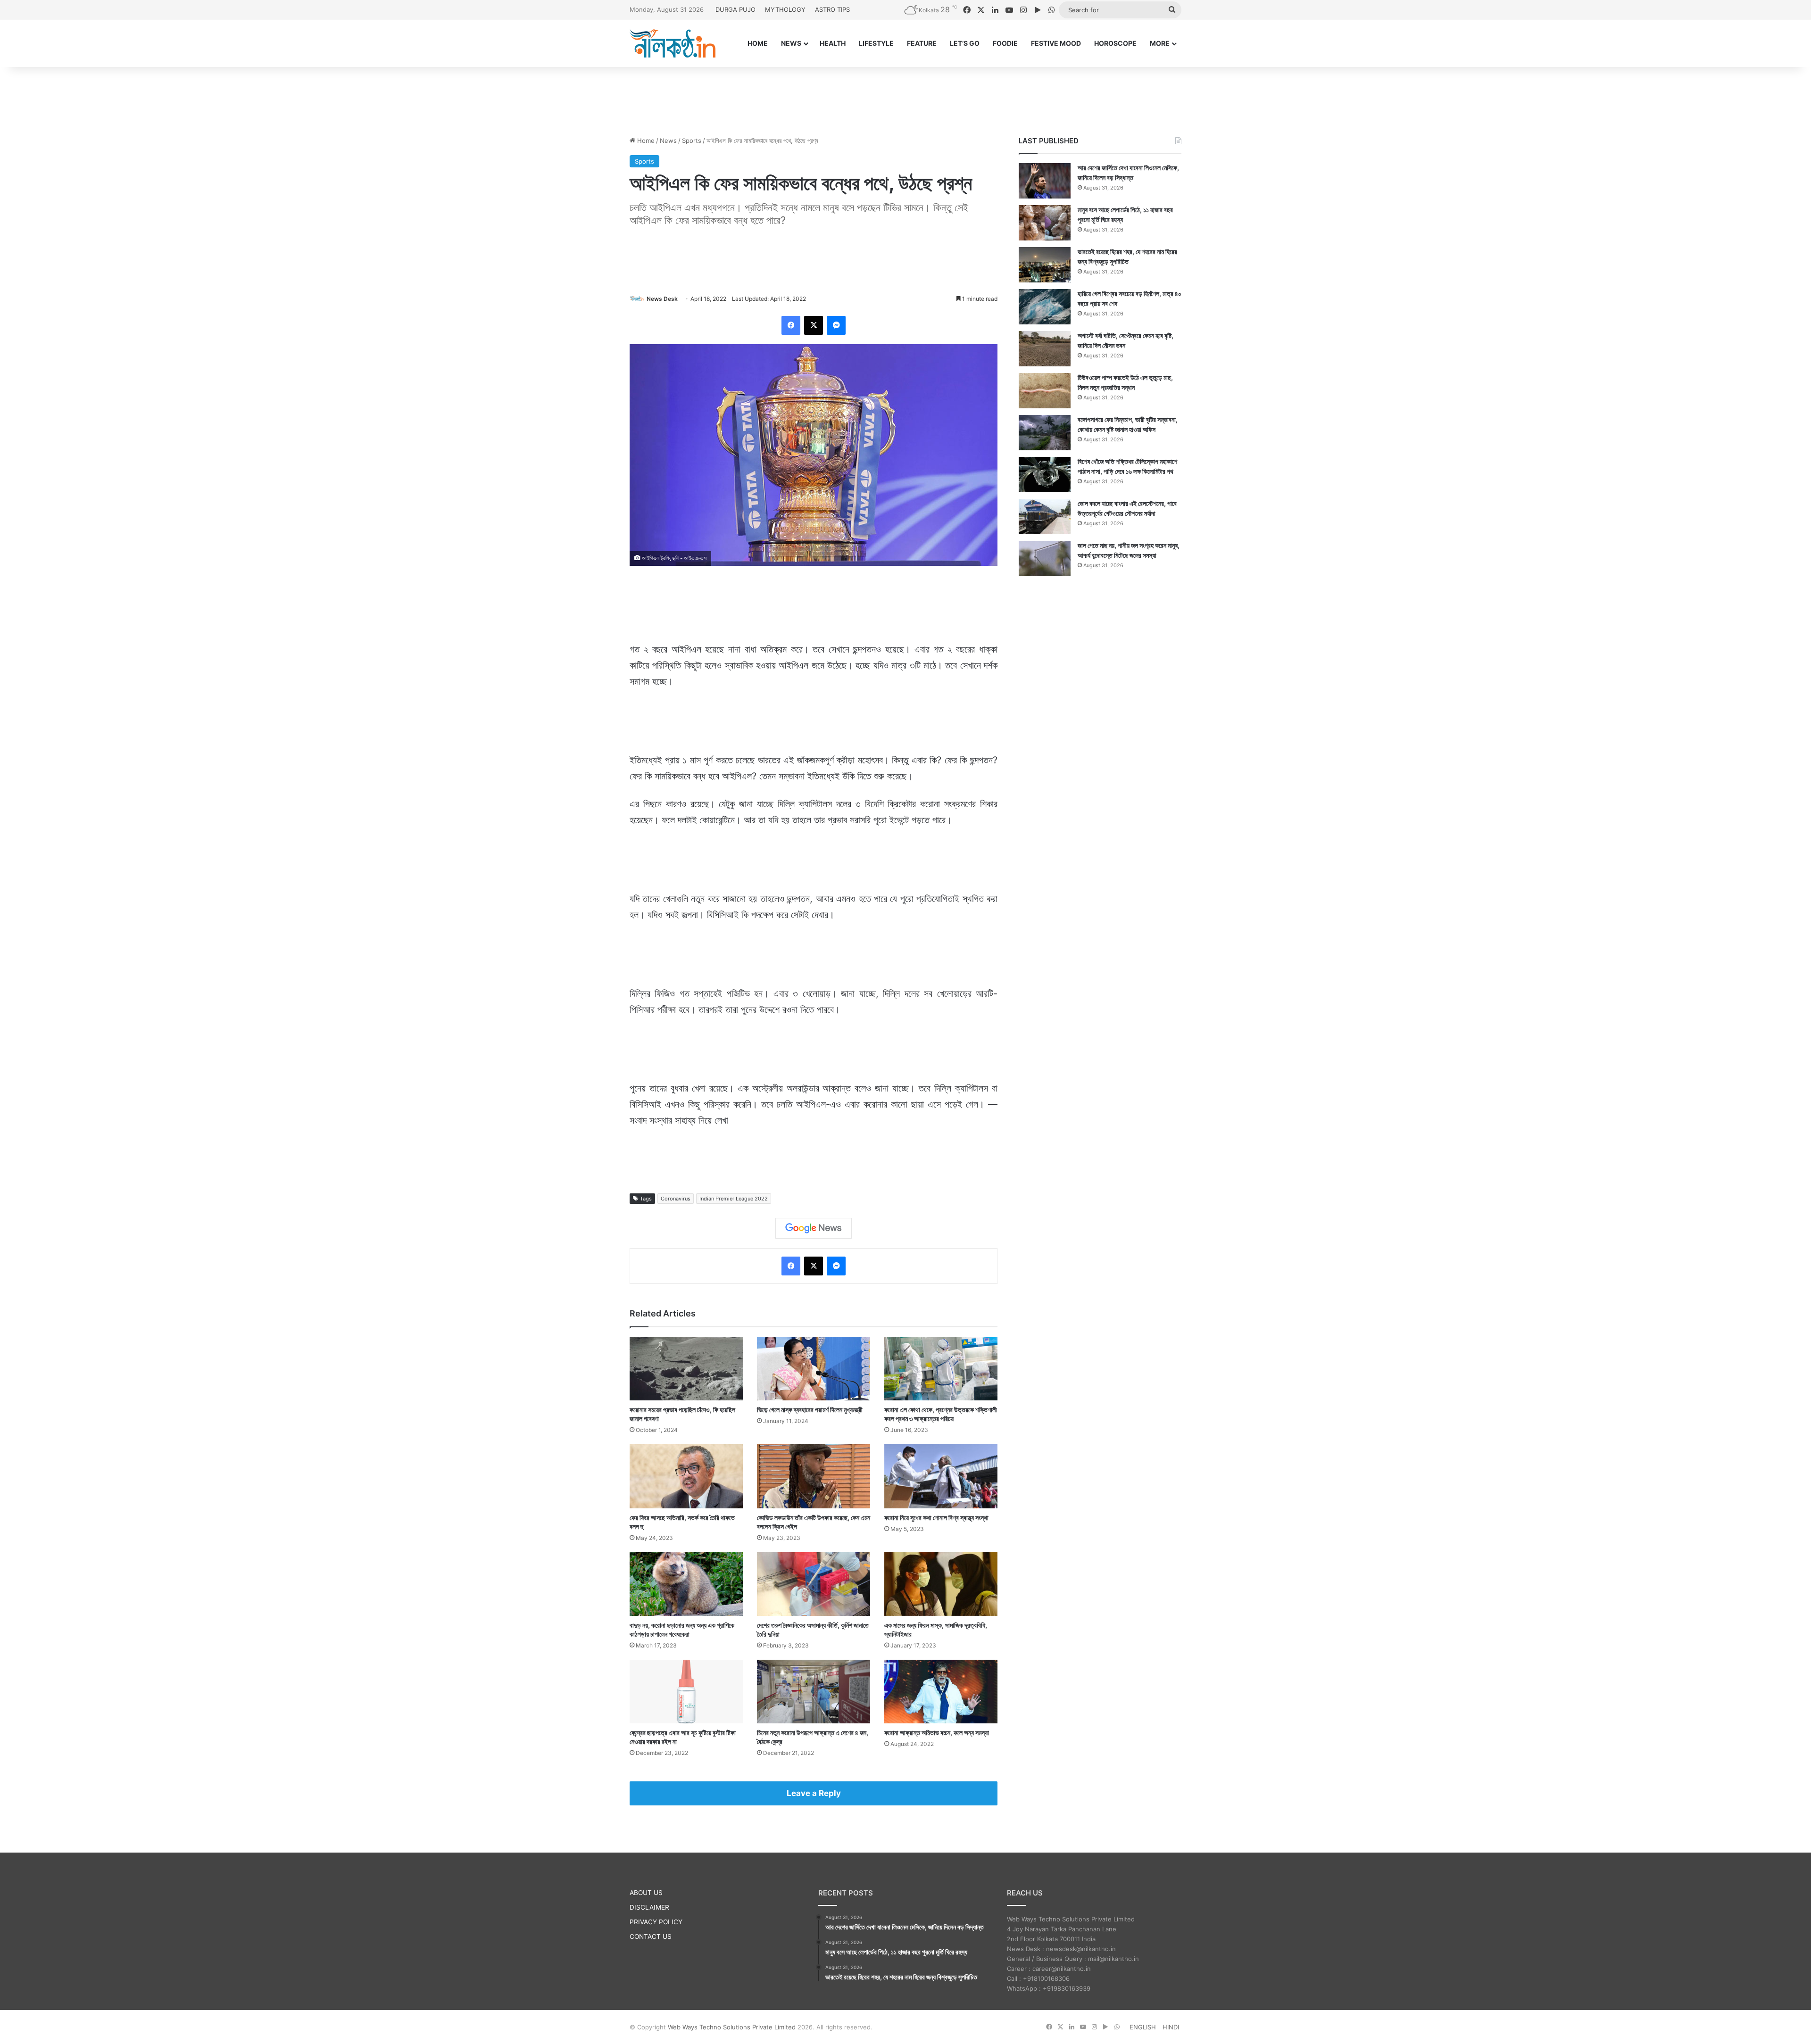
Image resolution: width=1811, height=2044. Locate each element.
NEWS (791, 43)
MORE (1160, 43)
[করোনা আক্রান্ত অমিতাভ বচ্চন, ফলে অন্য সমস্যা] (941, 1692)
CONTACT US (651, 1936)
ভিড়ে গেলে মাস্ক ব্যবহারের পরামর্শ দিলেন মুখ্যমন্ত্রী (810, 1410)
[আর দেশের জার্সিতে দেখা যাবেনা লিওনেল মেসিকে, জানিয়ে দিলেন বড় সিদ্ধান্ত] (1045, 181)
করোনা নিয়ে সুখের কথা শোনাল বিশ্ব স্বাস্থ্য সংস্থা (936, 1518)
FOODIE (1005, 43)
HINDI (1171, 2027)
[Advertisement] (905, 98)
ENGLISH (1143, 2027)
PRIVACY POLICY (656, 1922)
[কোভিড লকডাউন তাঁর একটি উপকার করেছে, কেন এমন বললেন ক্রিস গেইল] (814, 1476)
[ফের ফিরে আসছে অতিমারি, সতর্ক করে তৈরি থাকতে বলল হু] (686, 1476)
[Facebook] (791, 325)
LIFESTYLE (876, 43)
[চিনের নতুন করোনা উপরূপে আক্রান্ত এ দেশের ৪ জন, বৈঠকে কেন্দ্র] (814, 1692)
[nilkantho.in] (673, 43)
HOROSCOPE (1115, 43)
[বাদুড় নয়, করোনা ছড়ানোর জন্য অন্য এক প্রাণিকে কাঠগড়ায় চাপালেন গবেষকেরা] (686, 1584)
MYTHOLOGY (785, 9)
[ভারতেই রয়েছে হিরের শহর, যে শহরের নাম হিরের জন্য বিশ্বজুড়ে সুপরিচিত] (1045, 265)
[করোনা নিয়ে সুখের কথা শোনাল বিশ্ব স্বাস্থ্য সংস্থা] (941, 1476)
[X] (814, 325)
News (668, 141)
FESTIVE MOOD (1056, 43)
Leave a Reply (814, 1793)
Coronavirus (676, 1199)
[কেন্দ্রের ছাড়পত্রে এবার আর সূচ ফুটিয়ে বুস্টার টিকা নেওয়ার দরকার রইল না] (686, 1692)
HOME (758, 43)
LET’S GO (965, 43)
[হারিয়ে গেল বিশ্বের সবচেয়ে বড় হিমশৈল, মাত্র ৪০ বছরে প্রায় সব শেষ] (1045, 307)
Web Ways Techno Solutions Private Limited (732, 2027)
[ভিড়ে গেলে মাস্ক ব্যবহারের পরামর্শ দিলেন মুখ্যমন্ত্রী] (814, 1369)
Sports (692, 141)
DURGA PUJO (735, 9)
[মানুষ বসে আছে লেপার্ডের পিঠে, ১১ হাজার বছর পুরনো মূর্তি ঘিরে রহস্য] (1045, 223)
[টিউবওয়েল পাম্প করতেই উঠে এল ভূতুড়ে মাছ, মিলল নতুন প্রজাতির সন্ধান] (1045, 391)
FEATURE (922, 43)
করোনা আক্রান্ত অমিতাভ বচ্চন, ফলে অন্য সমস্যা (937, 1733)
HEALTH (833, 43)
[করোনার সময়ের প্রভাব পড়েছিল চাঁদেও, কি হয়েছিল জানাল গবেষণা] (686, 1369)
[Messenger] (836, 325)
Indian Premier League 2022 (734, 1199)
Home (645, 141)
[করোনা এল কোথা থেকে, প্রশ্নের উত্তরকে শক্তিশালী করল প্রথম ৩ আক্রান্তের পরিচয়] (941, 1369)
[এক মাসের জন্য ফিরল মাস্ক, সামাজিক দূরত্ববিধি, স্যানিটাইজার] (941, 1584)
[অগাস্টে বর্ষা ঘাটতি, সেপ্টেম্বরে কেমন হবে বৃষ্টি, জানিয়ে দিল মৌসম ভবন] (1045, 349)
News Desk (662, 299)
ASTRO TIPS (832, 9)
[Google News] (814, 1228)
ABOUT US (646, 1893)
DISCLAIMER (649, 1907)
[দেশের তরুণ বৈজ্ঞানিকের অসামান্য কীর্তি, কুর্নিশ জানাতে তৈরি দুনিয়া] (814, 1584)
